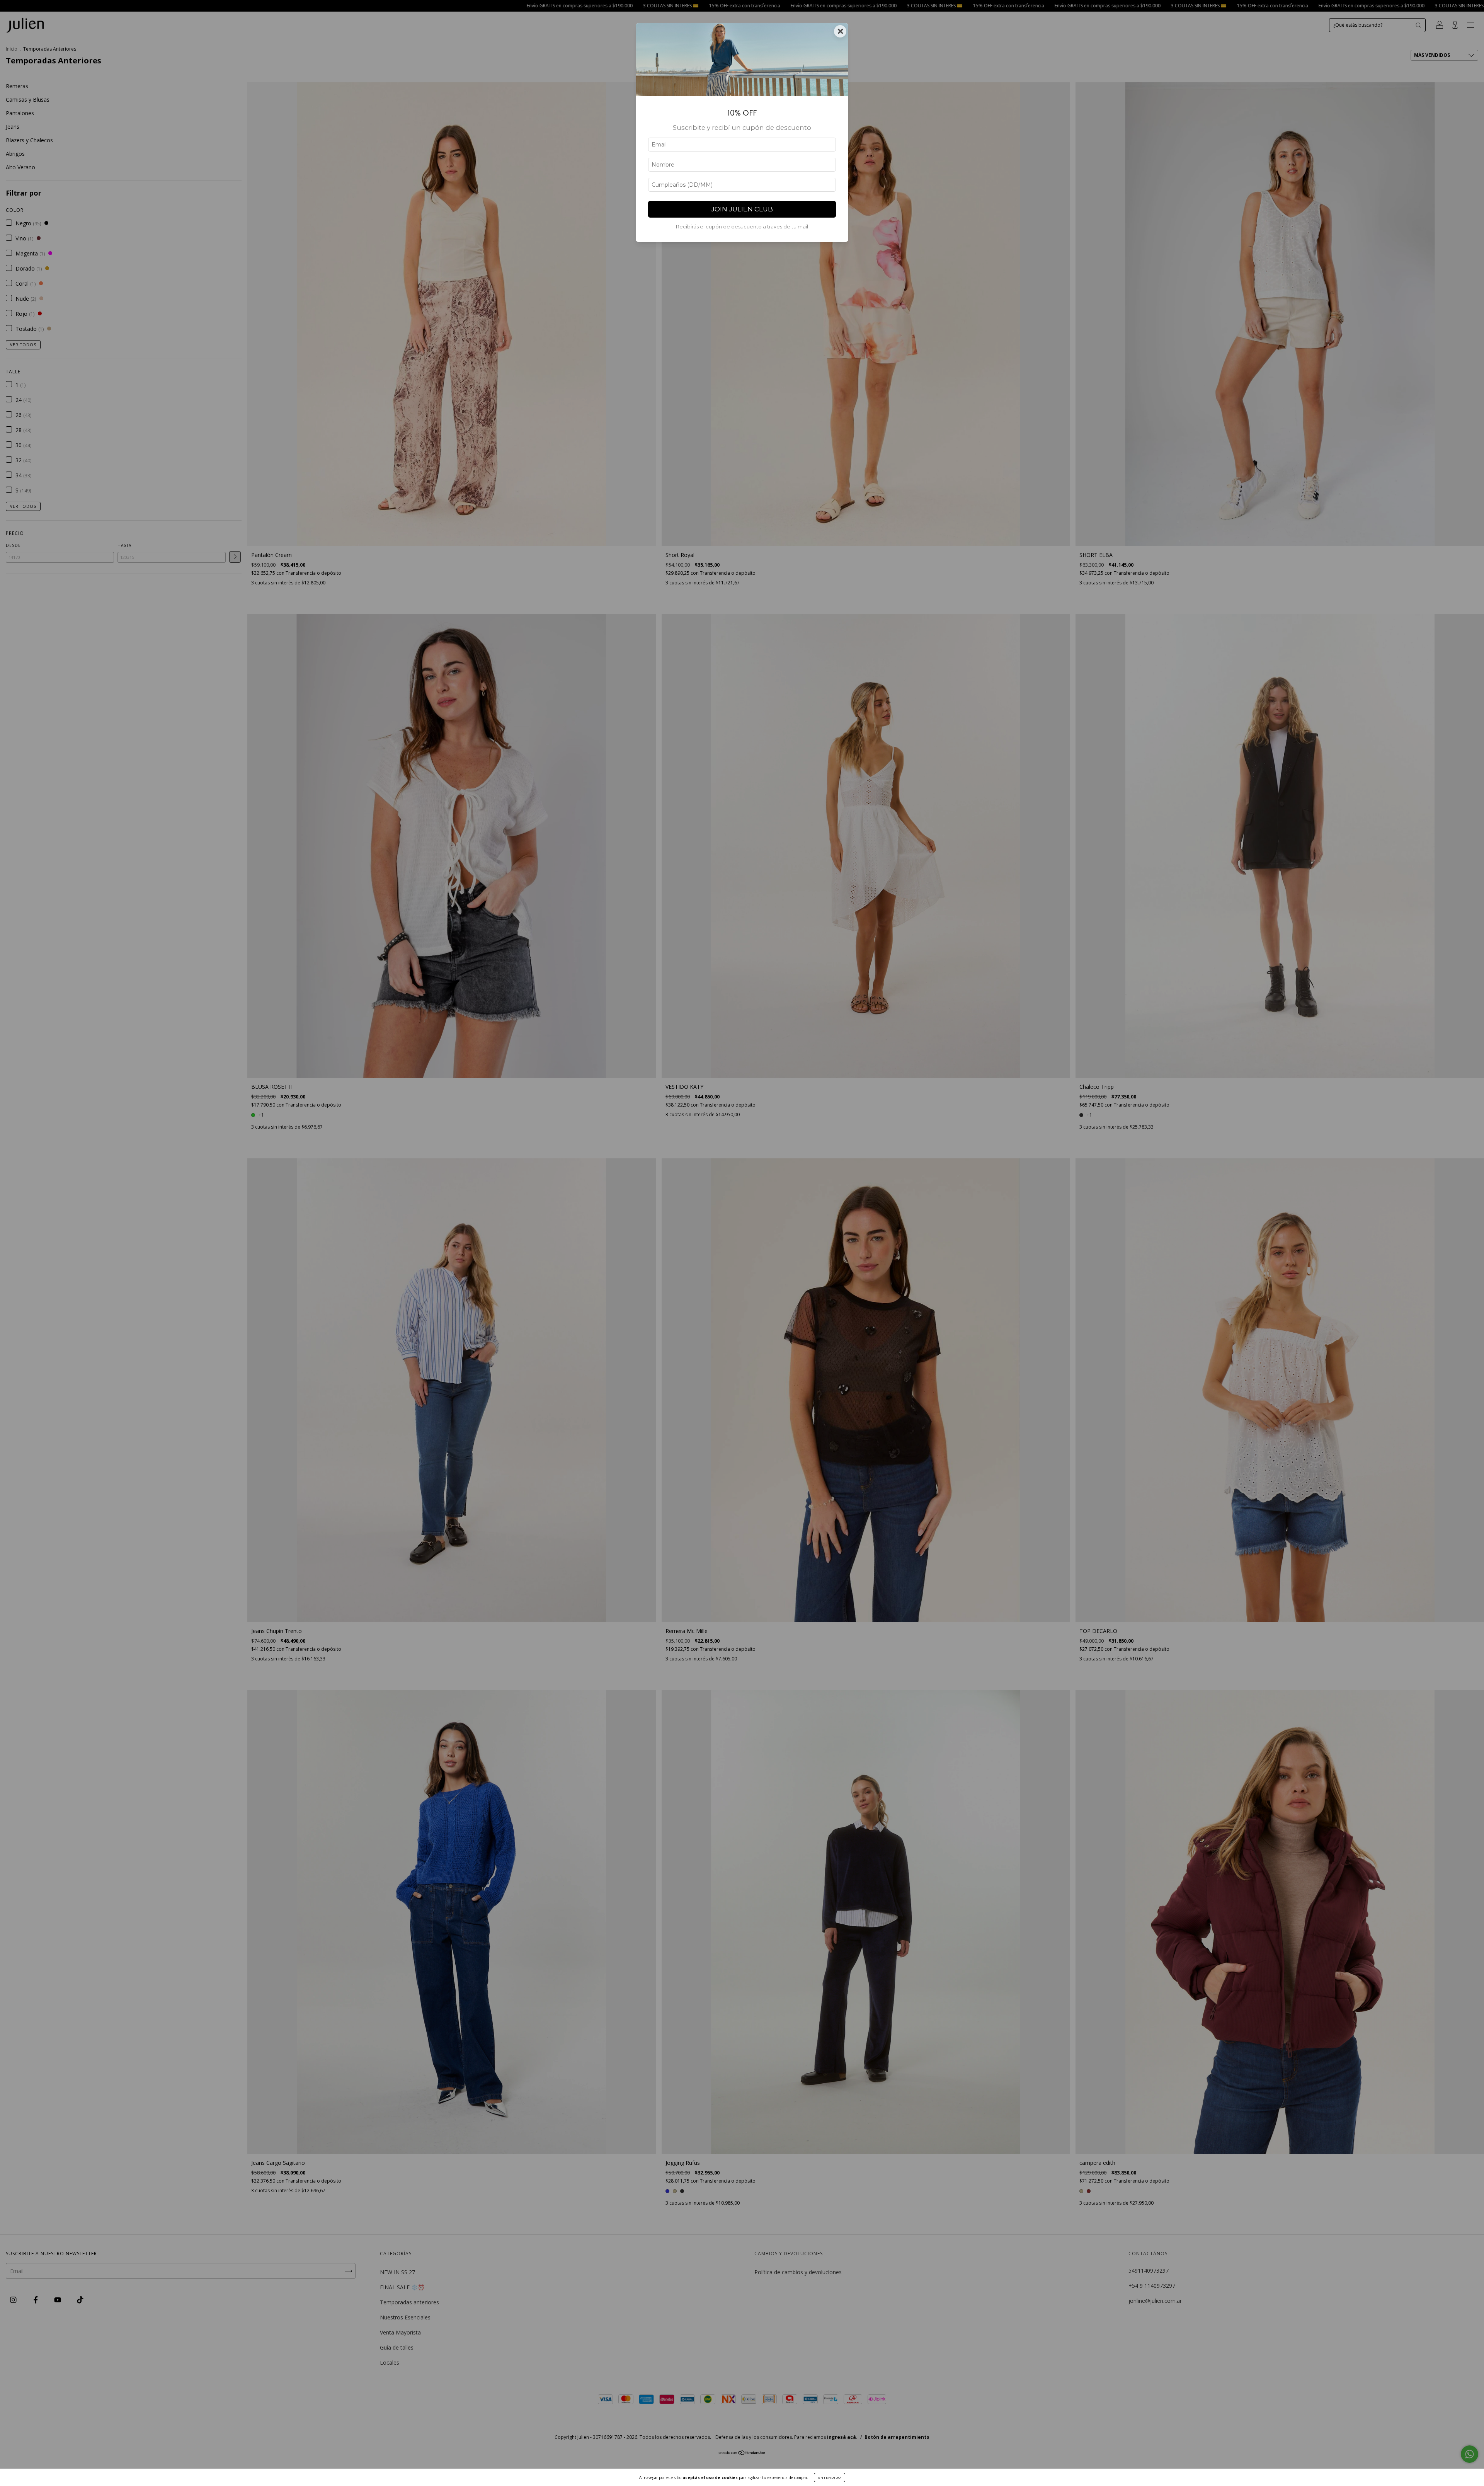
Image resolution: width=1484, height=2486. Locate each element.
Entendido (830, 2477)
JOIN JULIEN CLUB (742, 209)
